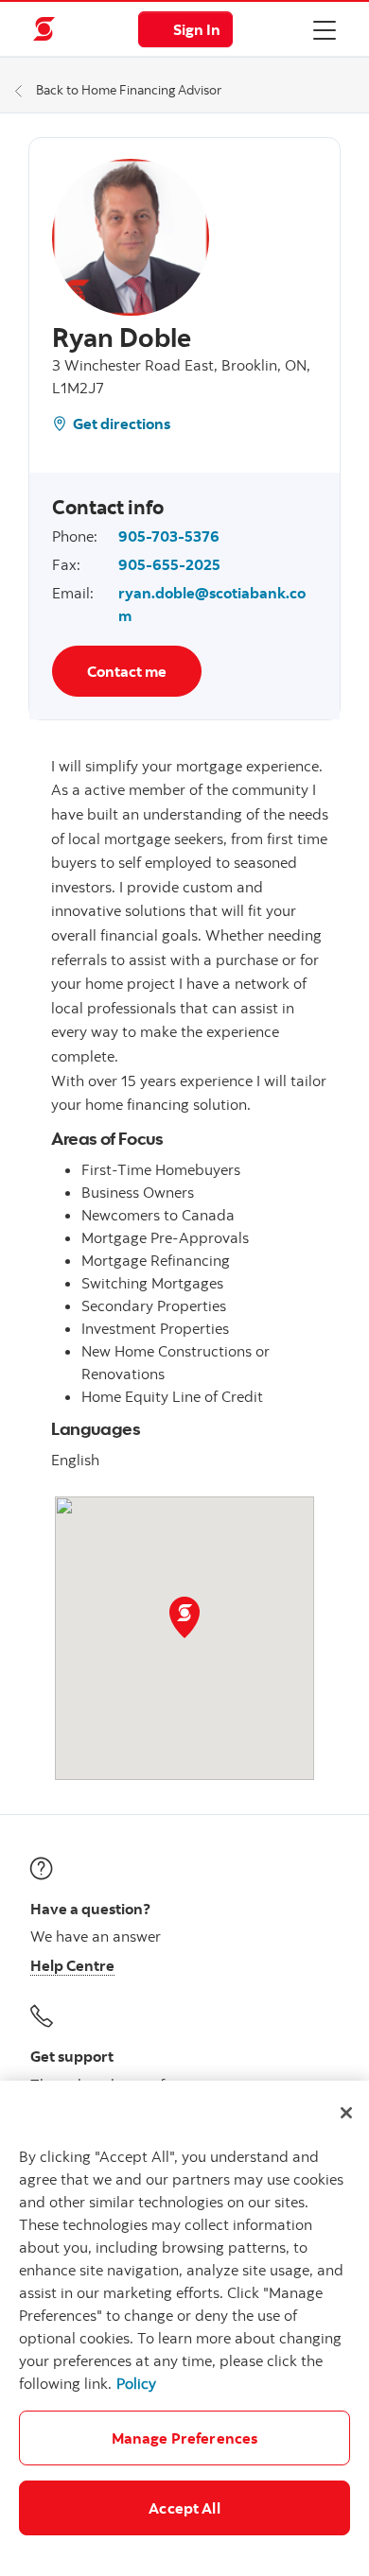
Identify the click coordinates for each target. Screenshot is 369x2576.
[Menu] (325, 29)
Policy (136, 2383)
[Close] (346, 2113)
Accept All (184, 2508)
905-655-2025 (169, 564)
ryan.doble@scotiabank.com (212, 604)
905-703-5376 (169, 536)
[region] (184, 2328)
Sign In (197, 29)
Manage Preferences (185, 2438)
